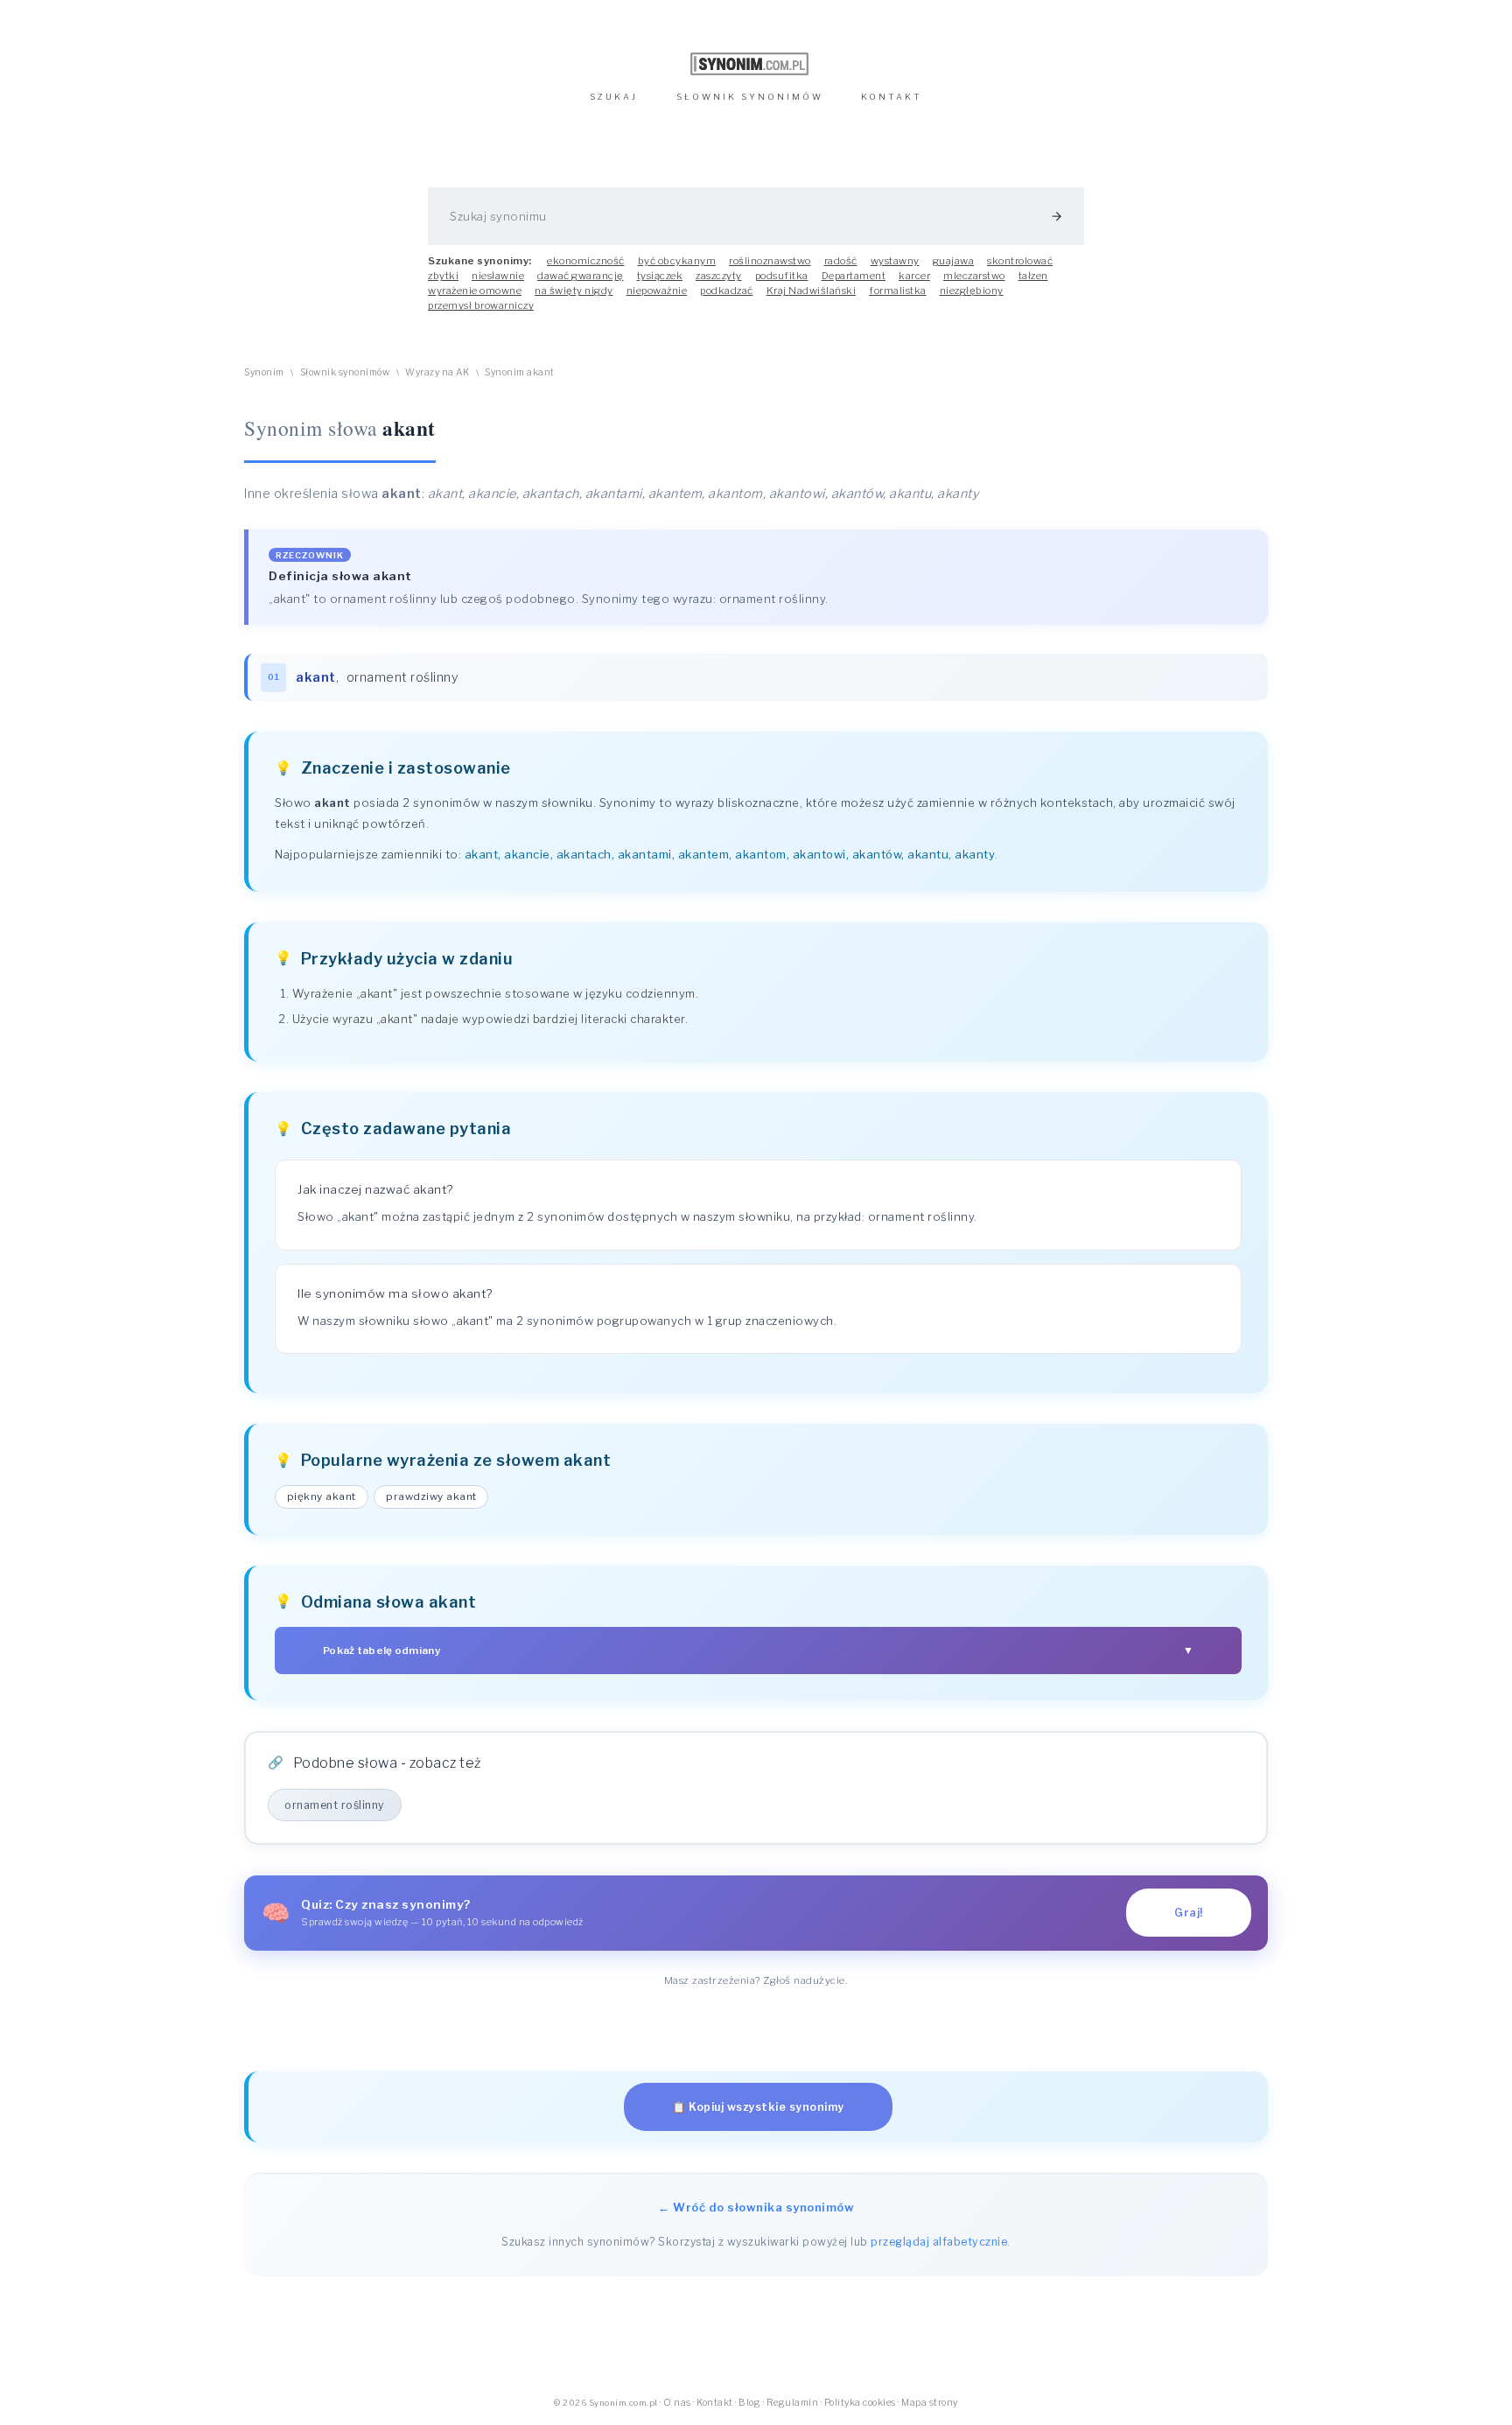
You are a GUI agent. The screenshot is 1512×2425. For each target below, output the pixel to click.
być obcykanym (677, 261)
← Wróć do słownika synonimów (756, 2207)
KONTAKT (892, 97)
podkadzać (727, 291)
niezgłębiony (972, 291)
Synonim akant (520, 372)
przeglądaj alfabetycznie (939, 2242)
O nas (677, 2403)
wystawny (895, 261)
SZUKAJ (614, 97)
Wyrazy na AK (437, 372)
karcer (914, 276)
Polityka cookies (860, 2403)
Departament (854, 276)
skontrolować (1020, 261)
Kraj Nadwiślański (812, 291)
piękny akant (322, 1496)
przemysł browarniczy (481, 305)
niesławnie (498, 276)
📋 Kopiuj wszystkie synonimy (758, 2107)
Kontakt (715, 2403)
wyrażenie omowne (475, 291)
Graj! (1189, 1913)
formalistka (898, 291)
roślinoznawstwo (770, 261)
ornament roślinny (402, 677)
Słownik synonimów (345, 372)
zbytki (443, 276)
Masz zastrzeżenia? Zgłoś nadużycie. (756, 1980)
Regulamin (793, 2403)
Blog (749, 2403)
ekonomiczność (586, 261)
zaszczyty (719, 276)
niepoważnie (657, 291)
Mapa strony (930, 2403)
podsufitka (782, 276)
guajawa (954, 261)
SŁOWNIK (750, 97)
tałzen (1033, 276)
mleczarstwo (974, 276)
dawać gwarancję (581, 276)
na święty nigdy (574, 291)
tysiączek (660, 276)
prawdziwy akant (431, 1496)
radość (841, 261)
